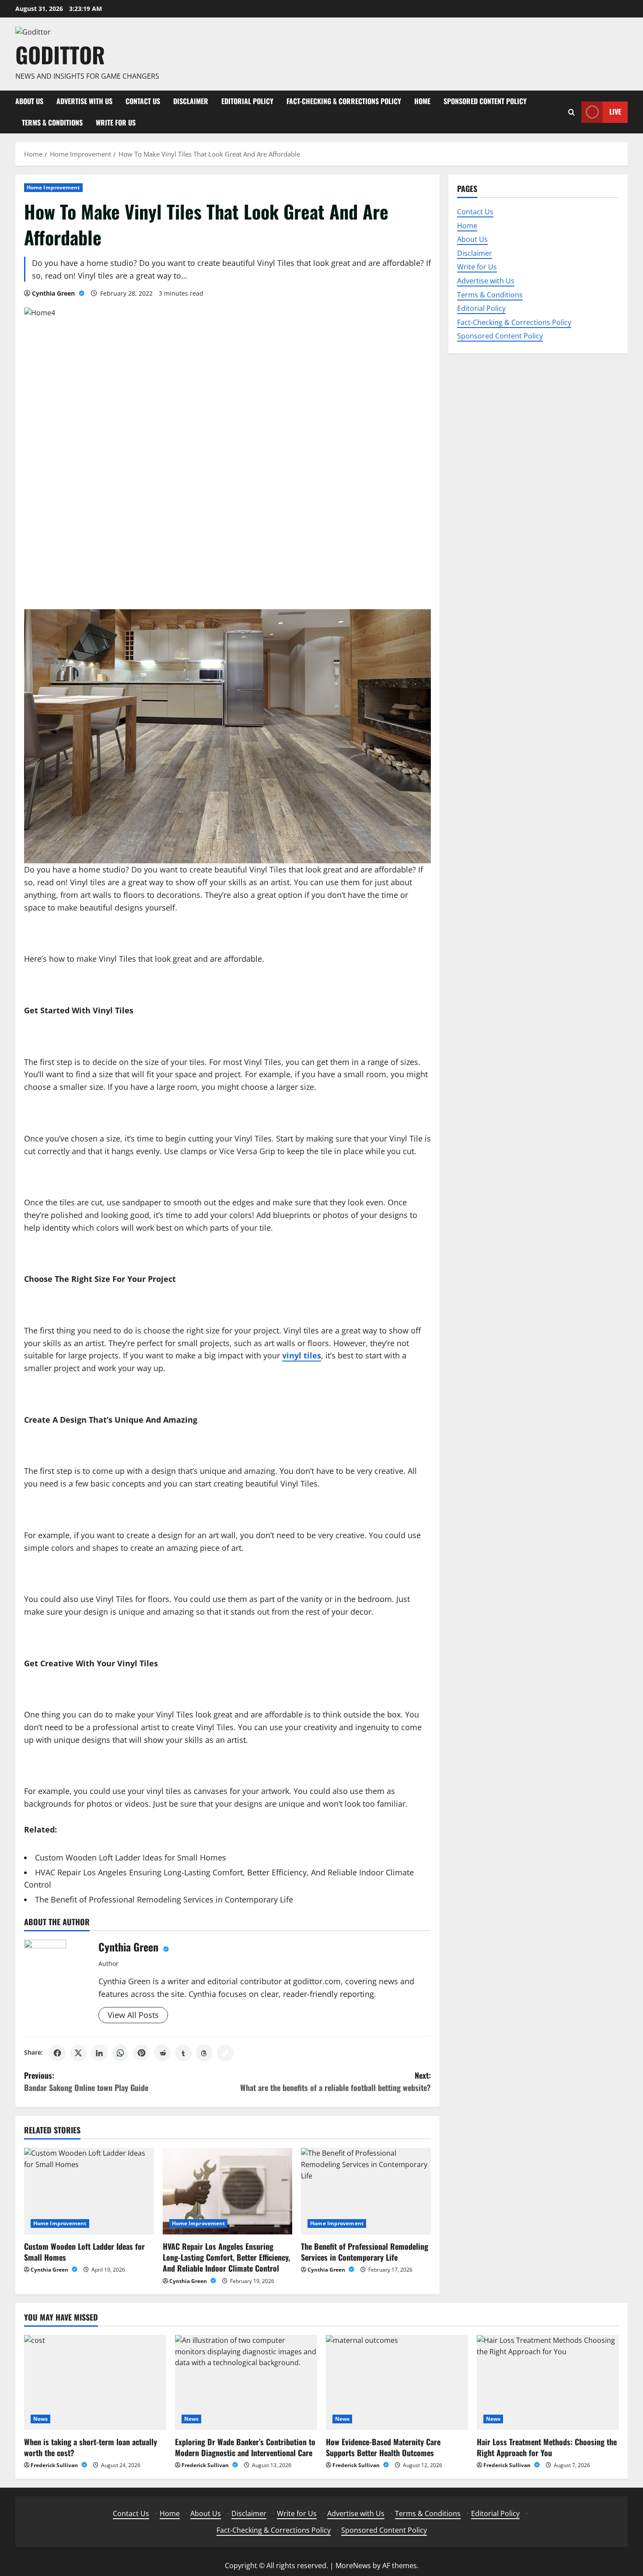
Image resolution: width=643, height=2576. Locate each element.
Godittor (60, 54)
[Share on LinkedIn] (99, 2053)
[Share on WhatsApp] (120, 2053)
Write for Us (116, 122)
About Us (29, 101)
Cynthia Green (54, 293)
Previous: (86, 2082)
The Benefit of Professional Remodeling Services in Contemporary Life (164, 1899)
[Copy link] (225, 2053)
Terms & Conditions (52, 122)
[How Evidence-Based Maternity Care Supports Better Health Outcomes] (397, 2382)
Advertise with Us (84, 101)
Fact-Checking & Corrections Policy (344, 101)
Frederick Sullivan (55, 2465)
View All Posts (133, 2015)
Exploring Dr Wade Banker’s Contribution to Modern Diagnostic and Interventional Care (245, 2447)
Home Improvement (53, 187)
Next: (335, 2082)
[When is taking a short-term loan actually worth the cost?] (95, 2382)
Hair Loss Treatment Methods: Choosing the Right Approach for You (547, 2447)
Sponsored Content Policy (485, 101)
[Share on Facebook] (57, 2053)
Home (422, 101)
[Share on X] (78, 2053)
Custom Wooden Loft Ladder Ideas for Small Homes (131, 1857)
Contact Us (143, 101)
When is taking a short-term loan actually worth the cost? (91, 2447)
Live (615, 112)
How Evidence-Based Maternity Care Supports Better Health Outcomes (383, 2447)
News (40, 2419)
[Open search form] (571, 112)
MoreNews (353, 2566)
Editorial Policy (247, 101)
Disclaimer (191, 101)
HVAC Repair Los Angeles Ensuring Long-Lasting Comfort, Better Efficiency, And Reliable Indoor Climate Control (226, 2257)
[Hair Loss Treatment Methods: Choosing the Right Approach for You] (548, 2382)
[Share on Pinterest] (141, 2053)
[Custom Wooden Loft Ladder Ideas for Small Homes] (89, 2191)
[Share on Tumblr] (183, 2053)
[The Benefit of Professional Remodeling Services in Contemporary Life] (366, 2191)
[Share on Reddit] (162, 2053)
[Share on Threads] (204, 2053)
